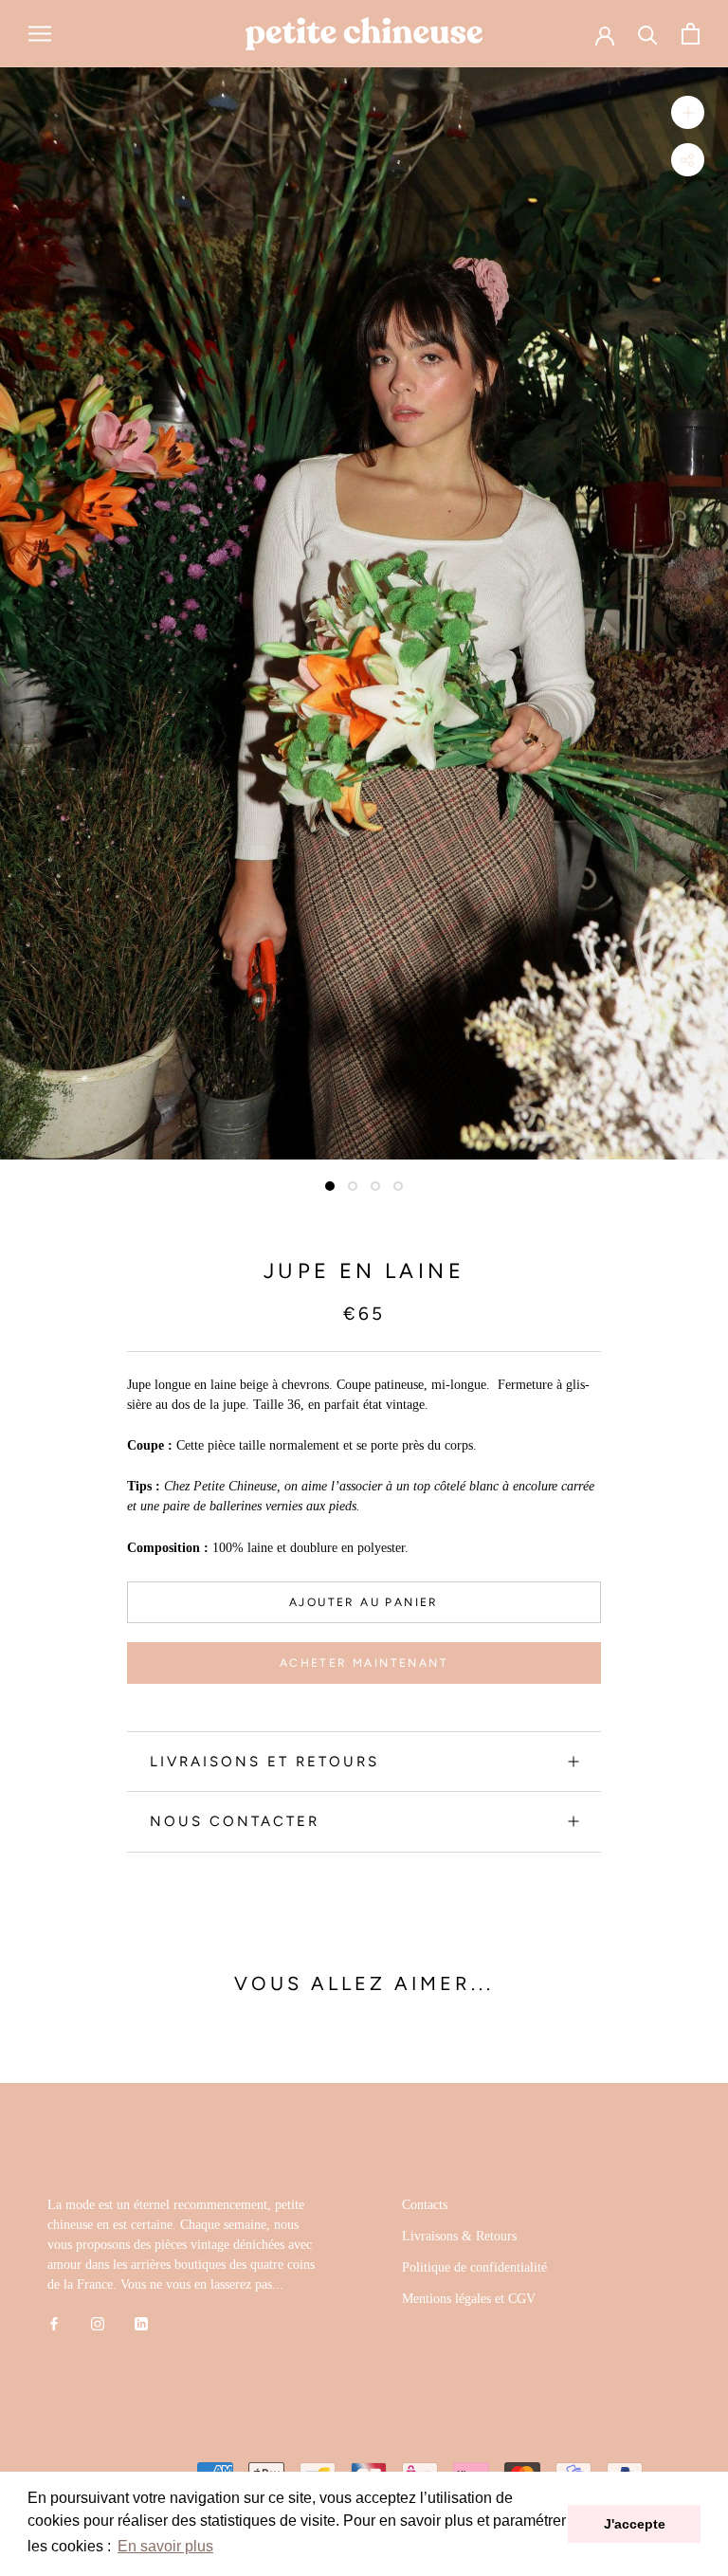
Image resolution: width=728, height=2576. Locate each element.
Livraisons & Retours (459, 2236)
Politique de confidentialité (474, 2267)
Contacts (425, 2205)
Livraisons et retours (264, 1762)
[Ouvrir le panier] (691, 34)
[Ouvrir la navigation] (40, 34)
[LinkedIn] (141, 2323)
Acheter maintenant (364, 1663)
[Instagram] (98, 2323)
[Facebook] (54, 2323)
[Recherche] (648, 34)
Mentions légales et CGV (469, 2299)
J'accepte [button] (635, 2524)
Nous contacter (235, 1821)
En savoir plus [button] (165, 2546)
